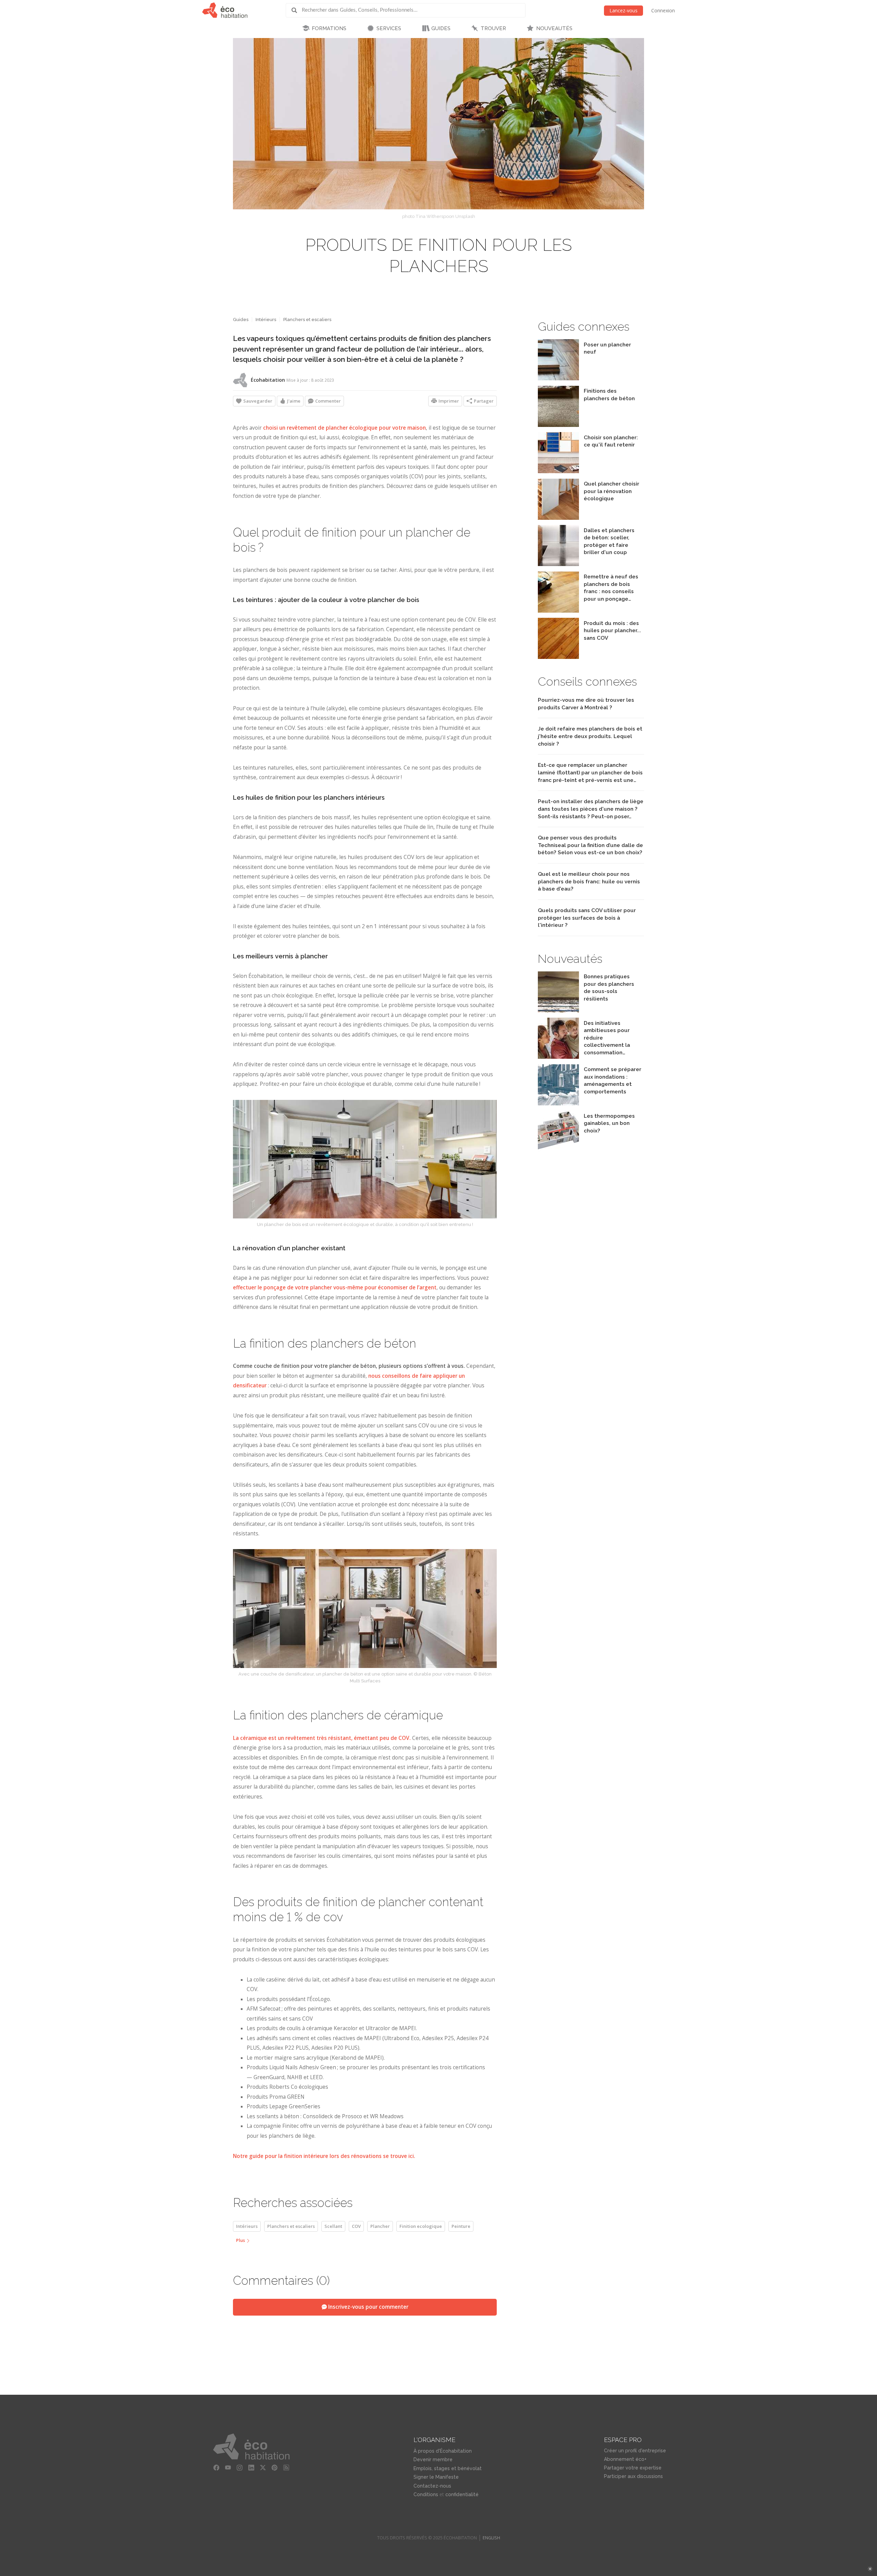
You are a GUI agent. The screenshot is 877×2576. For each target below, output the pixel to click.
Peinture (461, 2226)
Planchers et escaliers (307, 320)
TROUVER (493, 28)
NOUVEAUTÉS (554, 28)
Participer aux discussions (633, 2476)
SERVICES (389, 28)
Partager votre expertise (633, 2468)
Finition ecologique (421, 2226)
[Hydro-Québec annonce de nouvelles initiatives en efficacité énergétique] (558, 1057)
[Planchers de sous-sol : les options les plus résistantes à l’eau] (558, 1011)
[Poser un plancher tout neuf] (558, 378)
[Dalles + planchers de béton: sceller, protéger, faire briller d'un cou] (558, 564)
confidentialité (462, 2494)
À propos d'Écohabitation (443, 2451)
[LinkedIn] (251, 2468)
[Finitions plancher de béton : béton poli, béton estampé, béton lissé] (558, 425)
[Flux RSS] (286, 2468)
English (491, 2538)
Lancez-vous (623, 10)
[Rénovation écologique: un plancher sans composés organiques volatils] (558, 657)
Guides (241, 320)
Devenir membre (433, 2460)
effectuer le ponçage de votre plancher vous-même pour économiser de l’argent (335, 1287)
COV (356, 2226)
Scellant (333, 2226)
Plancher (380, 2226)
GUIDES (441, 28)
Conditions (426, 2494)
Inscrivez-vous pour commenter (368, 2307)
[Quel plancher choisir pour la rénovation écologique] (558, 518)
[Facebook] (216, 2468)
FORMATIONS (329, 28)
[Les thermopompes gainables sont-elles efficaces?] (558, 1150)
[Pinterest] (274, 2468)
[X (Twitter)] (263, 2468)
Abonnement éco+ (625, 2459)
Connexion (663, 10)
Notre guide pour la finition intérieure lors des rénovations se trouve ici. (324, 2156)
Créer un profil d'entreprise (635, 2451)
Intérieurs (266, 320)
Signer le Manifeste (436, 2477)
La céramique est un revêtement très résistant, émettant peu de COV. (322, 1738)
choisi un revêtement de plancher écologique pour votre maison (344, 428)
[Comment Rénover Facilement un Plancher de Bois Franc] (558, 611)
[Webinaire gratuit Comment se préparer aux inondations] (558, 1103)
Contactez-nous (432, 2486)
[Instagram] (239, 2468)
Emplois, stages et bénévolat (448, 2468)
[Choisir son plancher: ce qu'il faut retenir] (558, 471)
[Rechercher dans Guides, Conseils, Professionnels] (297, 10)
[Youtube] (228, 2468)
